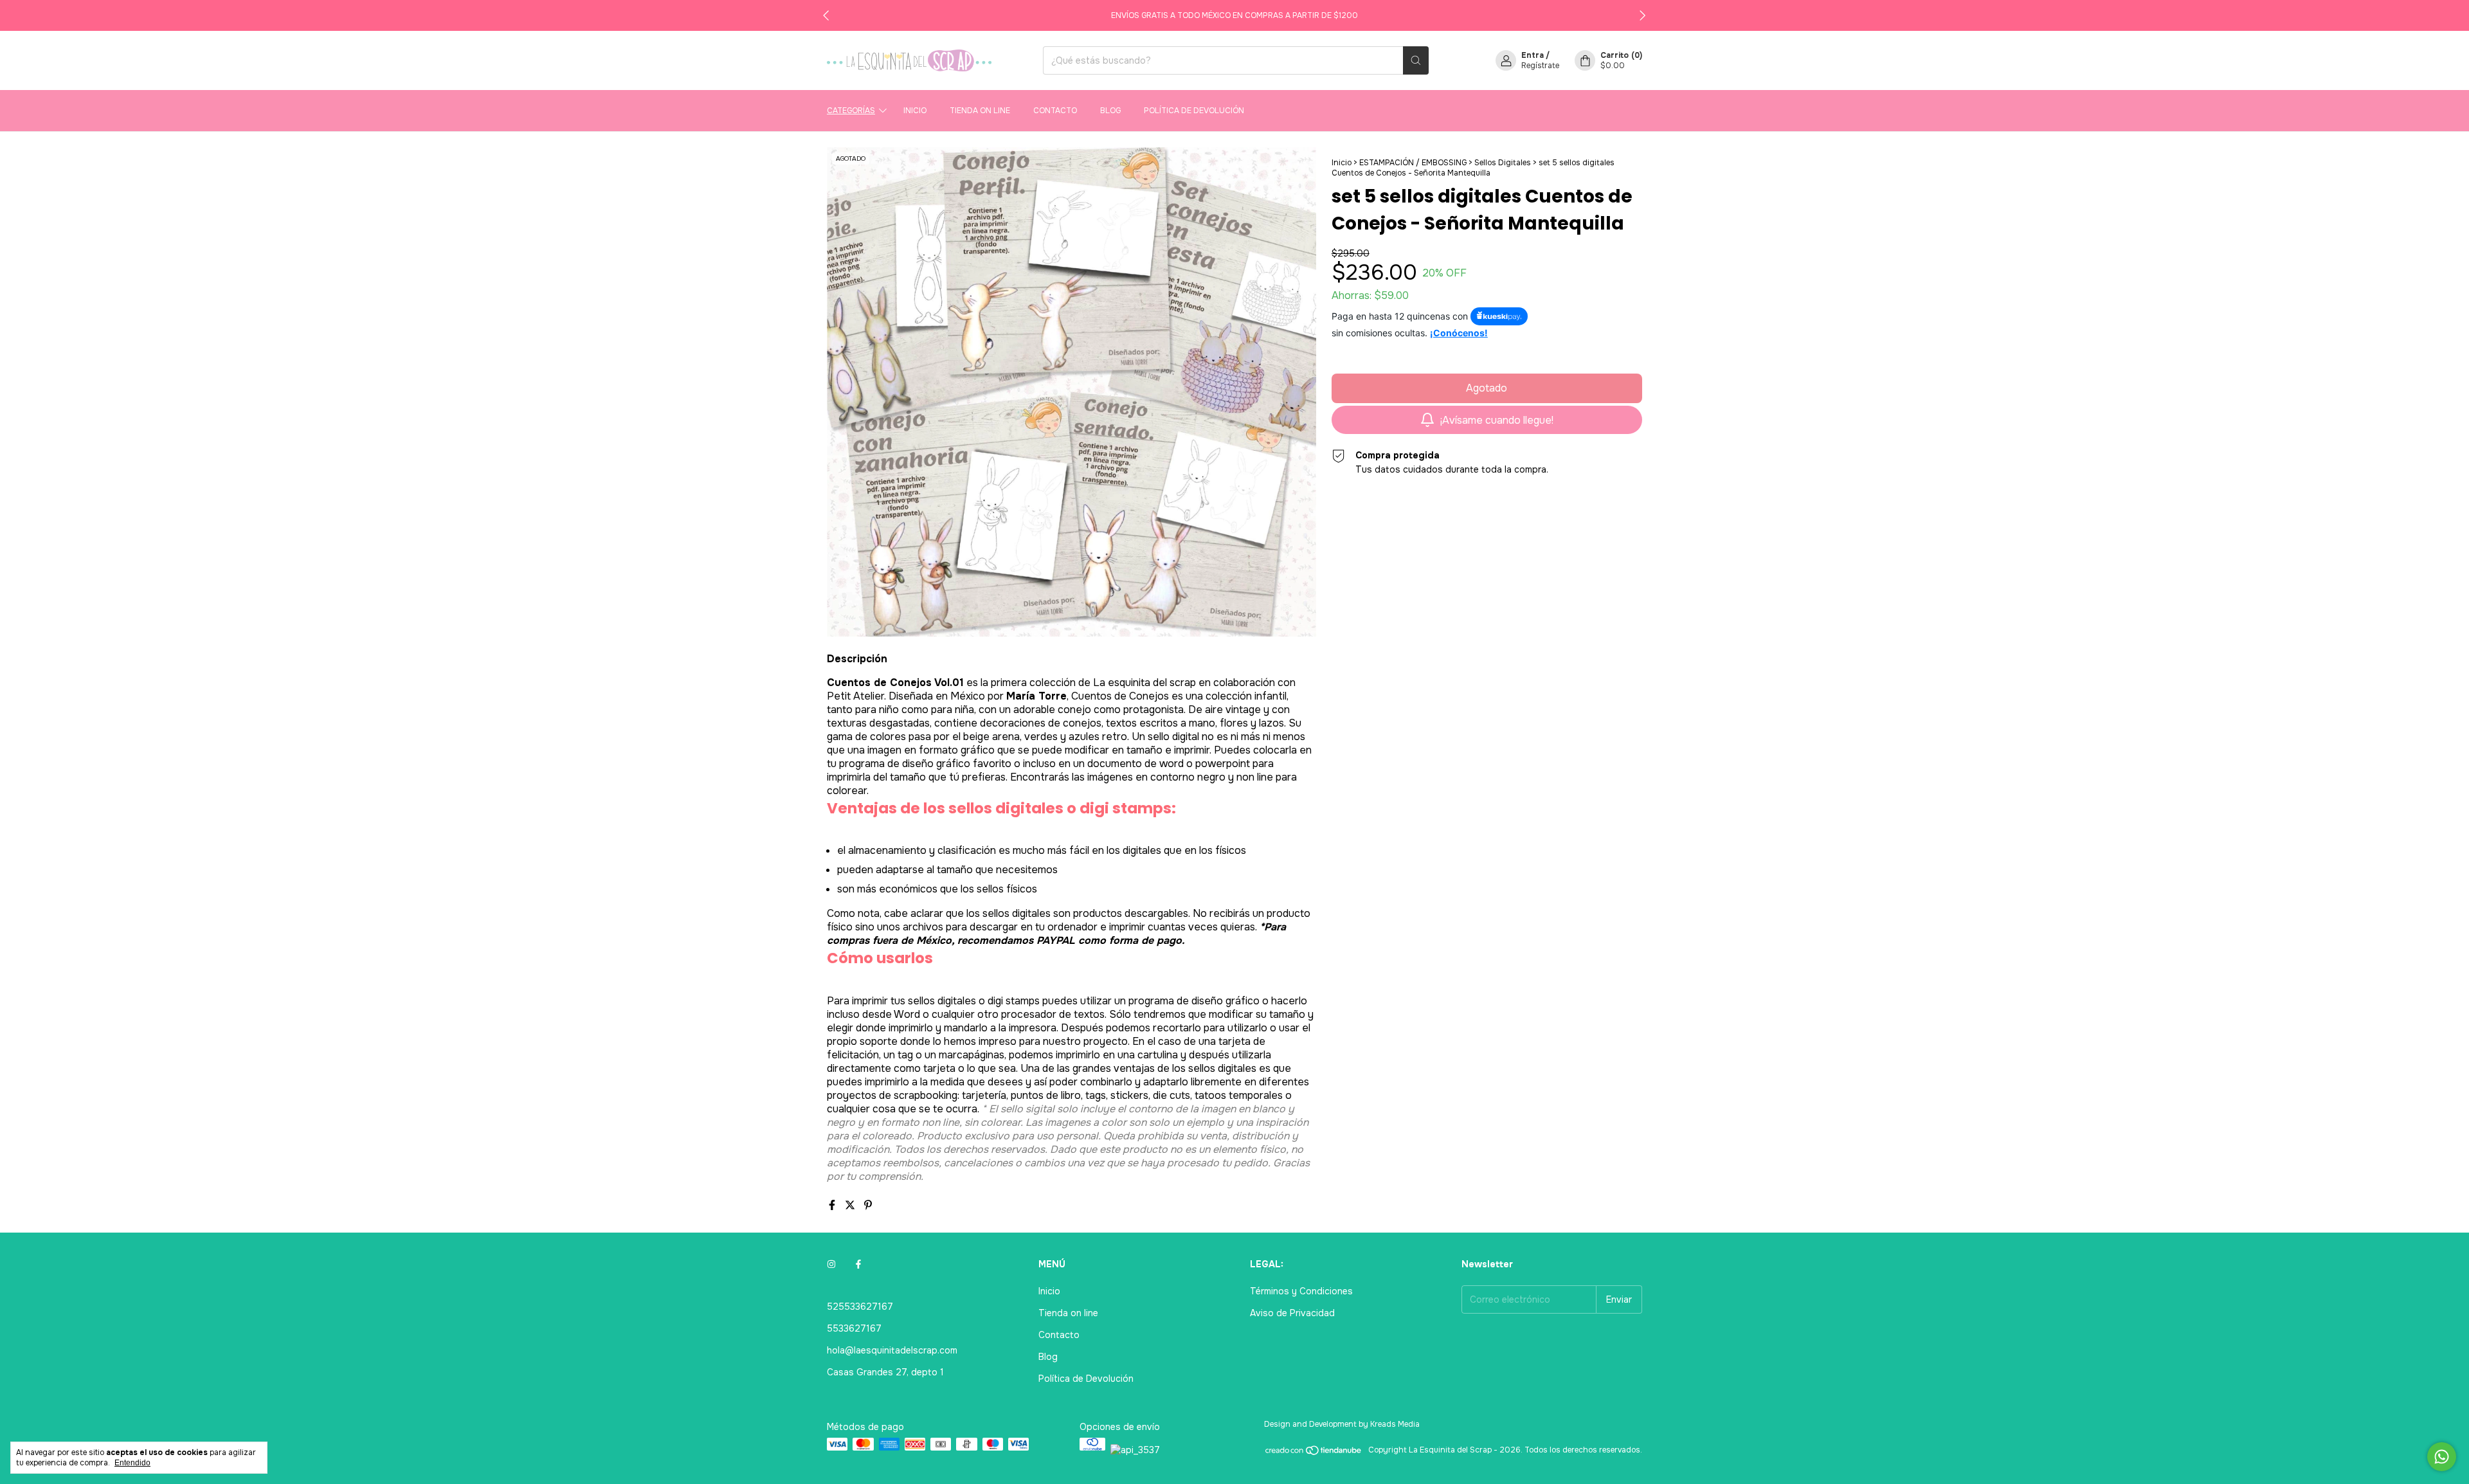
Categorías (851, 111)
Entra (1533, 55)
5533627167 (854, 1328)
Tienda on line (980, 111)
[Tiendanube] (1314, 1453)
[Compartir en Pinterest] (868, 1205)
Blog (1110, 111)
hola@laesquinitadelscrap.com (892, 1350)
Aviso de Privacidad (1292, 1313)
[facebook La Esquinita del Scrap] (858, 1264)
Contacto (1055, 111)
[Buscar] (1416, 60)
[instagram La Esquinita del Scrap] (831, 1264)
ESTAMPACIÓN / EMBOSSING (1413, 163)
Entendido (132, 1463)
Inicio (915, 111)
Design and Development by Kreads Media (1342, 1424)
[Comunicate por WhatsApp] (2442, 1457)
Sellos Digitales (1503, 163)
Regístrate (1540, 66)
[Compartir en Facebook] (833, 1205)
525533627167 (860, 1307)
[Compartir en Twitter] (851, 1205)
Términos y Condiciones (1301, 1291)
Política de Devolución (1194, 111)
